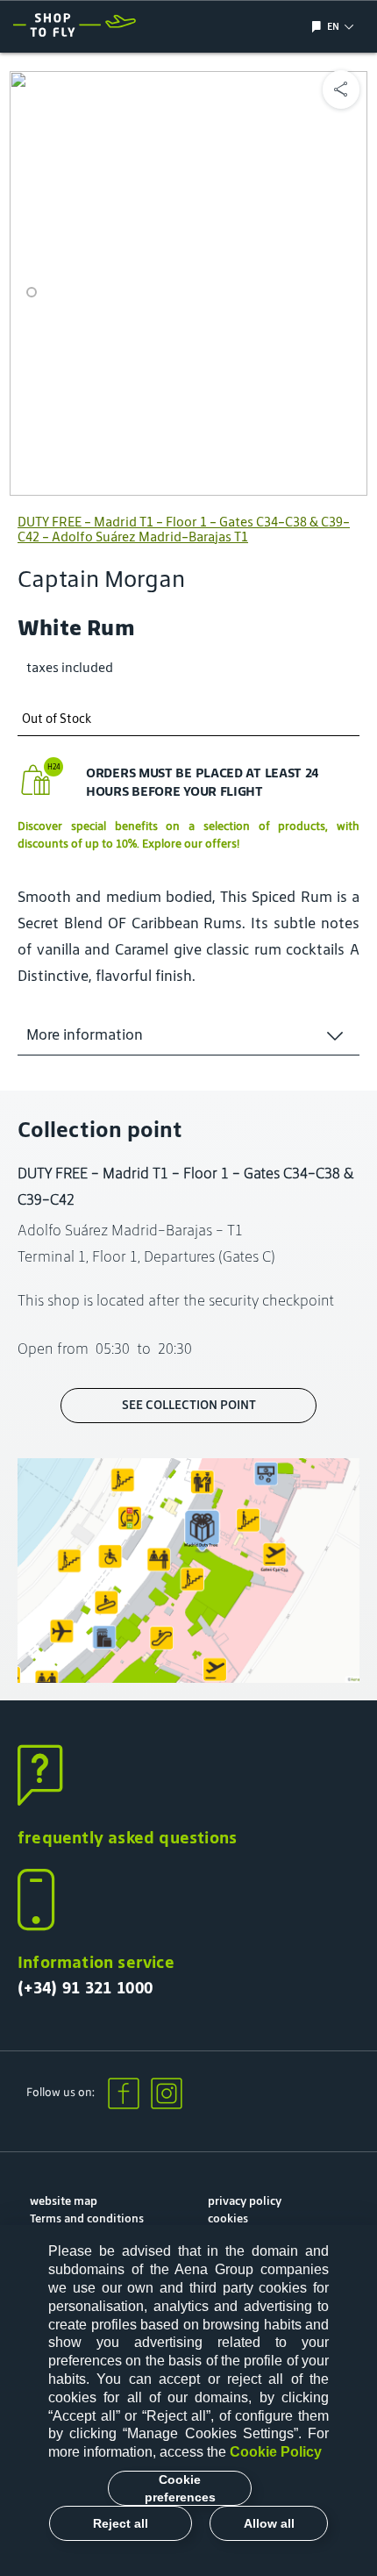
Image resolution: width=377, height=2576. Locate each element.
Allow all (269, 2523)
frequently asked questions (127, 1837)
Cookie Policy (276, 2452)
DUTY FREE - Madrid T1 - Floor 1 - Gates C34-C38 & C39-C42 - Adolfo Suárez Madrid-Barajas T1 (184, 529)
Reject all (121, 2523)
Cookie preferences (180, 2488)
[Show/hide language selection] (319, 27)
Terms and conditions (87, 2218)
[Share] (341, 89)
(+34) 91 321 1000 (85, 1987)
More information (85, 1034)
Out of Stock (57, 719)
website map (64, 2201)
